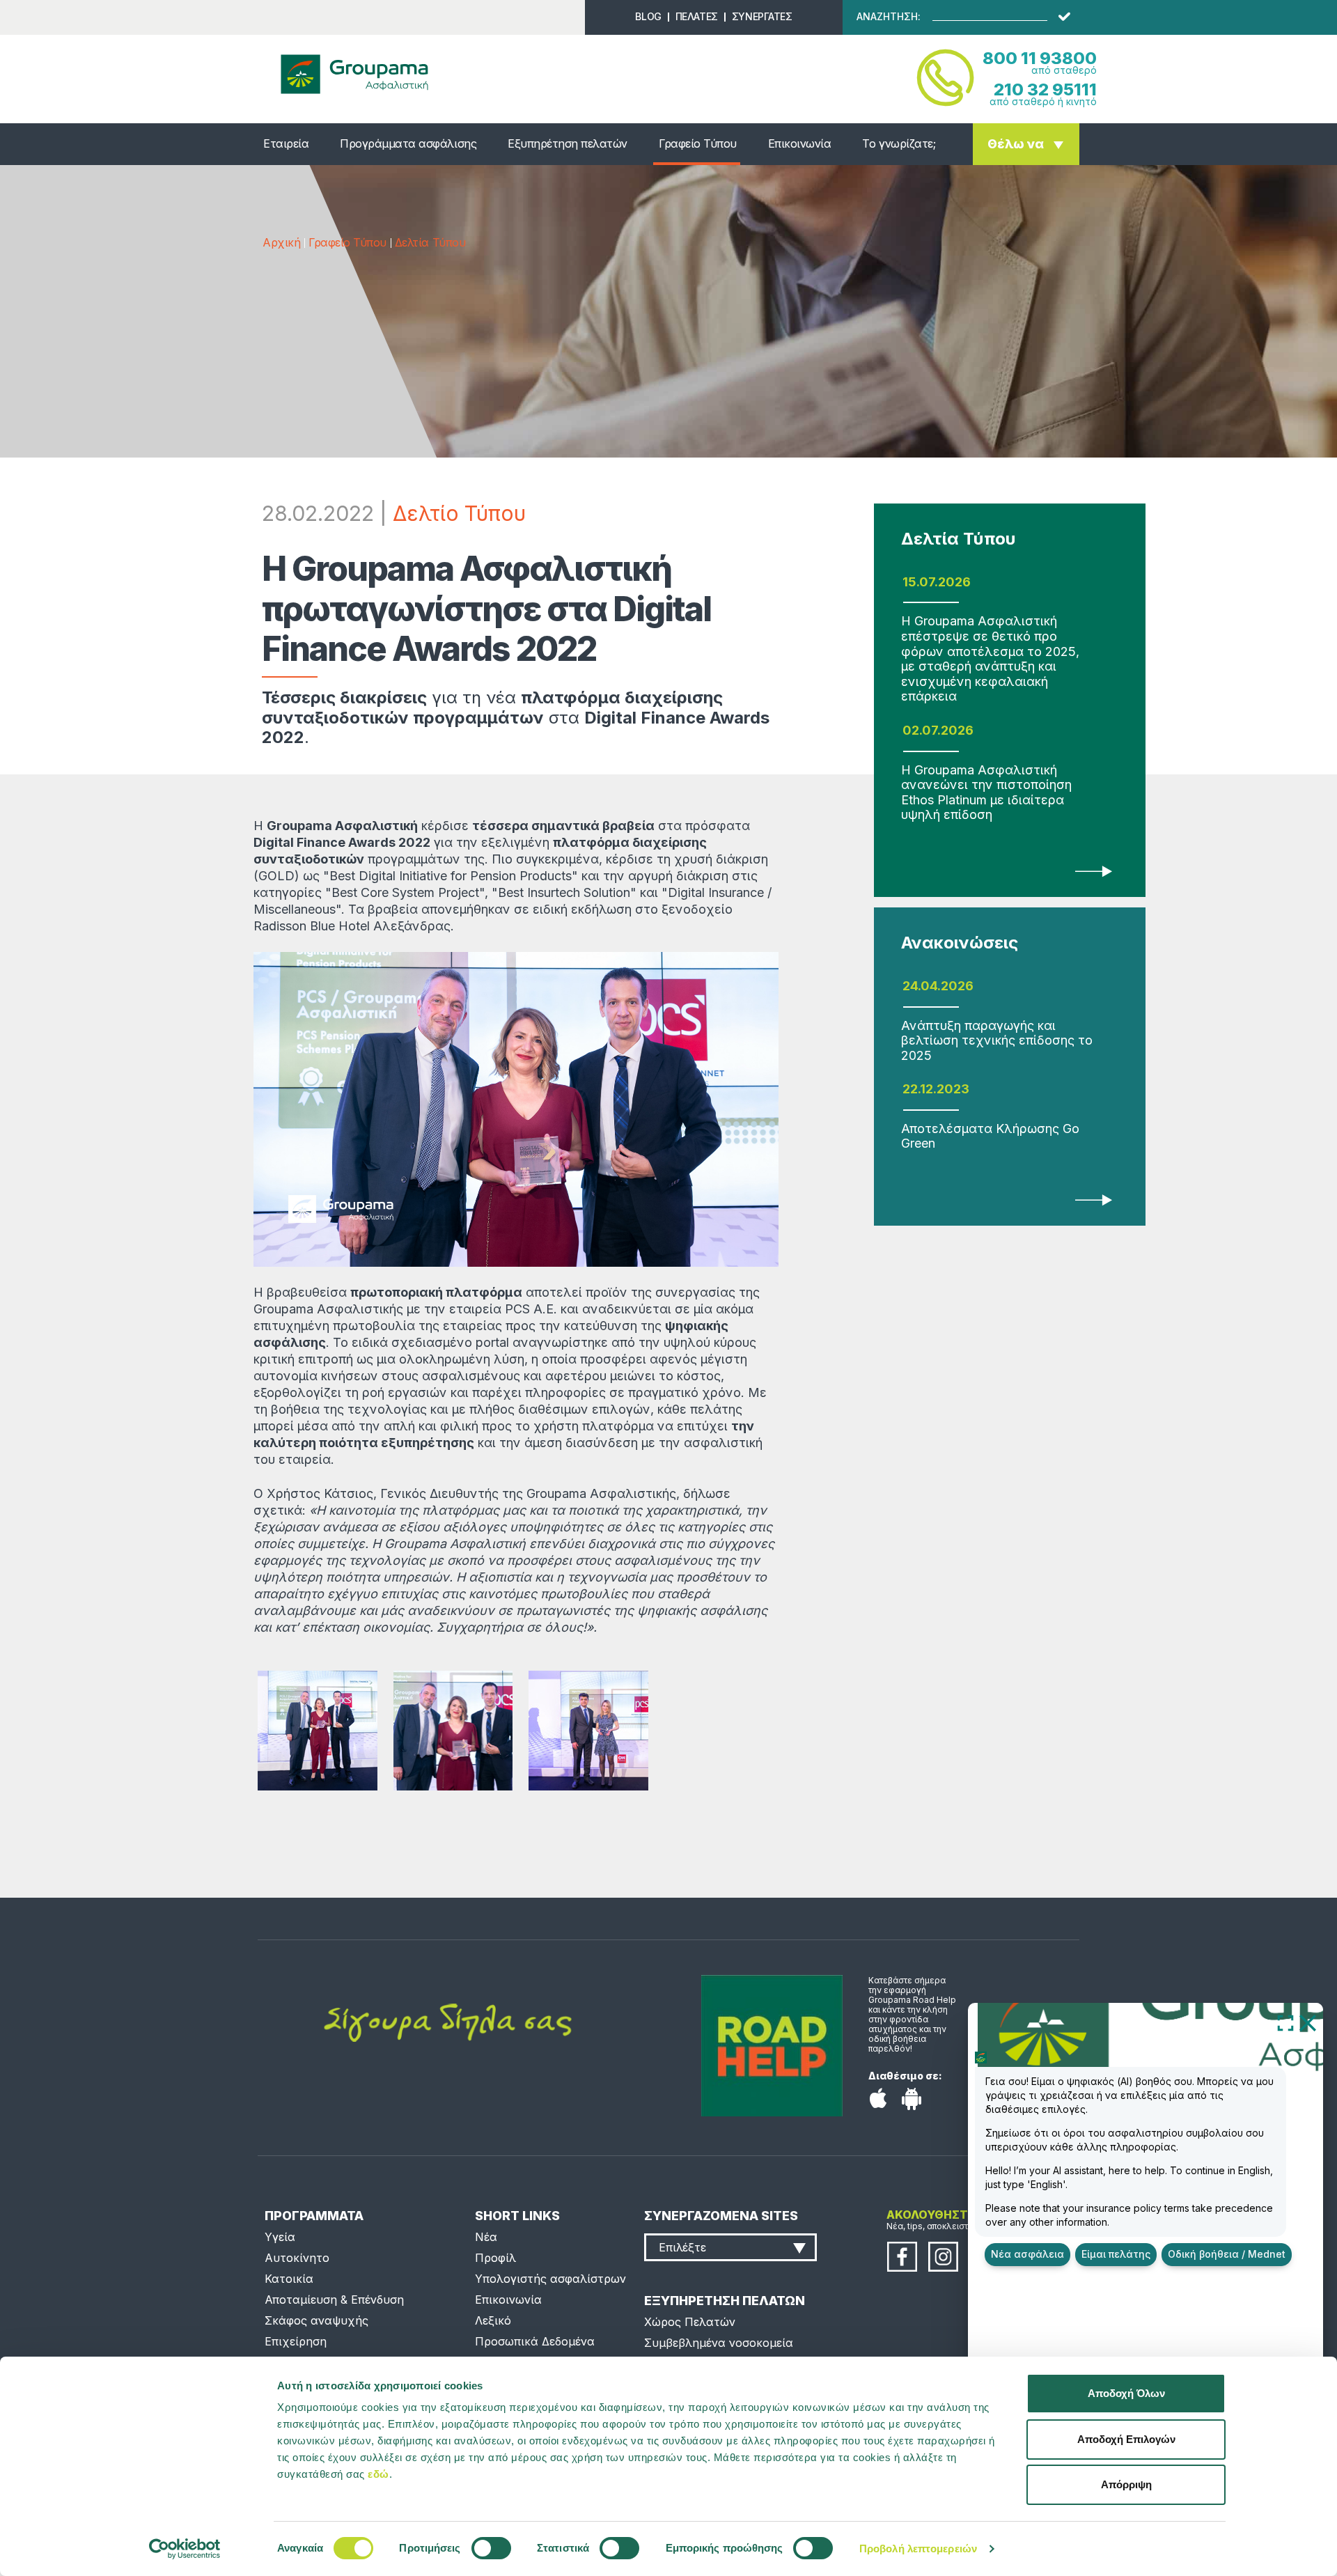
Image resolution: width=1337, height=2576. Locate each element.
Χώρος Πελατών (690, 2322)
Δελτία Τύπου (430, 242)
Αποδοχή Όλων (1126, 2393)
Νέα (486, 2237)
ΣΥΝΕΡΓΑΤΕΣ (762, 16)
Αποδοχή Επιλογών (1126, 2439)
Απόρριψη (1126, 2484)
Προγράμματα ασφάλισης (408, 143)
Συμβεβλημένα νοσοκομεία (719, 2343)
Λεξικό (493, 2320)
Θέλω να (1016, 144)
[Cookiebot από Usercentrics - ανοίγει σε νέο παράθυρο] (185, 2549)
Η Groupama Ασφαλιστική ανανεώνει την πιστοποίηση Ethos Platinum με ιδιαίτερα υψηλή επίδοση (986, 793)
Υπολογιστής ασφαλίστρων (550, 2279)
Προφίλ (495, 2258)
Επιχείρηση (296, 2341)
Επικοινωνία (800, 143)
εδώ (378, 2474)
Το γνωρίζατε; (899, 143)
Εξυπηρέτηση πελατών (568, 143)
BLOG (648, 16)
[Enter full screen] (1285, 2022)
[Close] (1308, 2022)
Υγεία (280, 2237)
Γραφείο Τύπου (698, 143)
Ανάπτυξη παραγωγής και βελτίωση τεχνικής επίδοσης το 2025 (997, 1040)
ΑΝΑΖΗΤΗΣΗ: (889, 17)
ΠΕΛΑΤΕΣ (697, 16)
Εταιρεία (286, 143)
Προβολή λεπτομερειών (918, 2548)
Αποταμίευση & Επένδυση (334, 2300)
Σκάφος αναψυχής (316, 2320)
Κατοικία (289, 2279)
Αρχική (281, 242)
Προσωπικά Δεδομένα (535, 2341)
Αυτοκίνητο (297, 2258)
